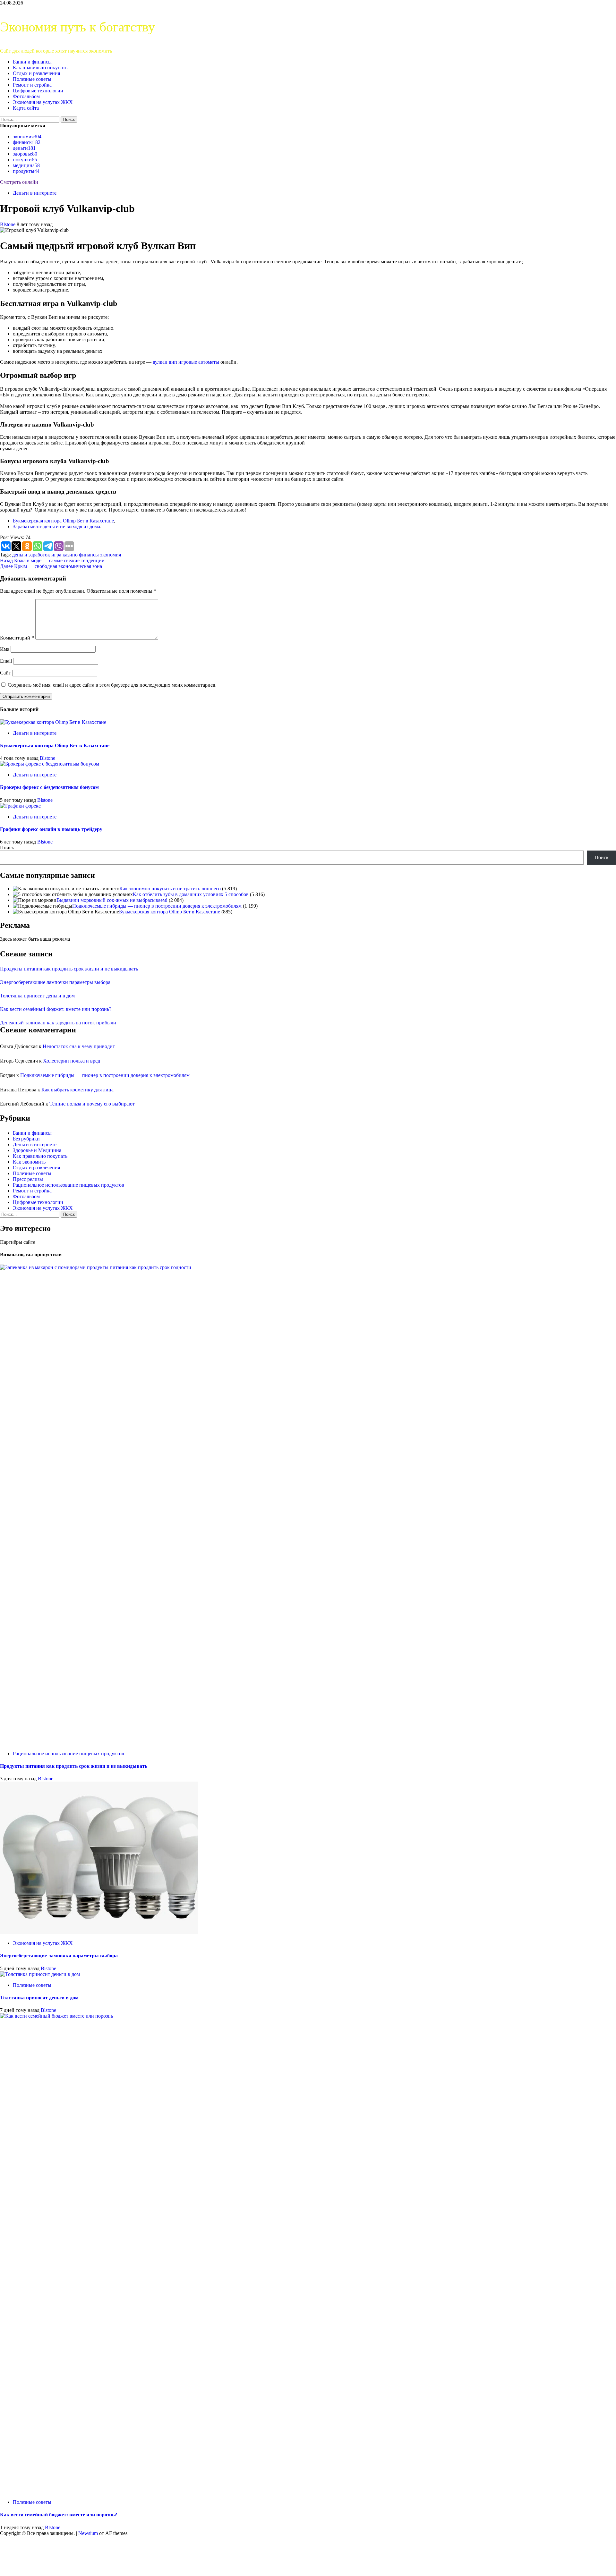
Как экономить (29, 1162)
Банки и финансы (32, 62)
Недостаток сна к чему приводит (79, 1046)
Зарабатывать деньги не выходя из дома (56, 526)
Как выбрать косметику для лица (77, 1090)
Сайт (5, 673)
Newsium (88, 2533)
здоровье (25, 154)
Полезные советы (32, 79)
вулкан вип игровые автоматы (186, 362)
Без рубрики (26, 1139)
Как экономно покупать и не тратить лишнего (170, 889)
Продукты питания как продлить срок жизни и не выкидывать (69, 969)
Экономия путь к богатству (77, 27)
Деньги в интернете (35, 193)
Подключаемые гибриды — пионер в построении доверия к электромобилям (157, 906)
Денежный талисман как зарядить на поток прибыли (58, 1023)
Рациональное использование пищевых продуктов (68, 1185)
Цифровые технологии (38, 91)
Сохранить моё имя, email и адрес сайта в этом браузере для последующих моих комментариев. (112, 685)
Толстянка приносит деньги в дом (37, 996)
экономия (27, 136)
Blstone (8, 224)
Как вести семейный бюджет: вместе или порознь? (56, 1009)
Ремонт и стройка (32, 85)
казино (70, 555)
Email (6, 661)
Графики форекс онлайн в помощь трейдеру (51, 829)
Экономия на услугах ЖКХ (43, 102)
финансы (27, 142)
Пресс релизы (28, 1179)
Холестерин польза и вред (72, 1061)
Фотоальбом (26, 96)
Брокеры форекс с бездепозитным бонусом (49, 787)
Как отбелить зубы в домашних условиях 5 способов (191, 894)
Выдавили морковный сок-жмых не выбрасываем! (112, 900)
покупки (25, 160)
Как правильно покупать (40, 68)
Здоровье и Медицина (37, 1150)
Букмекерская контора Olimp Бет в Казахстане (63, 521)
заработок (39, 555)
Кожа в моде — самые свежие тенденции (52, 560)
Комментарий (17, 638)
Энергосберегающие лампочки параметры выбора (55, 982)
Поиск (7, 847)
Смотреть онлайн (19, 182)
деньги (24, 148)
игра (56, 555)
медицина (26, 165)
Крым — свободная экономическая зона (51, 566)
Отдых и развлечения (36, 73)
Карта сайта (26, 108)
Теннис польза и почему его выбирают (92, 1104)
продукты (26, 171)
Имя (5, 649)
